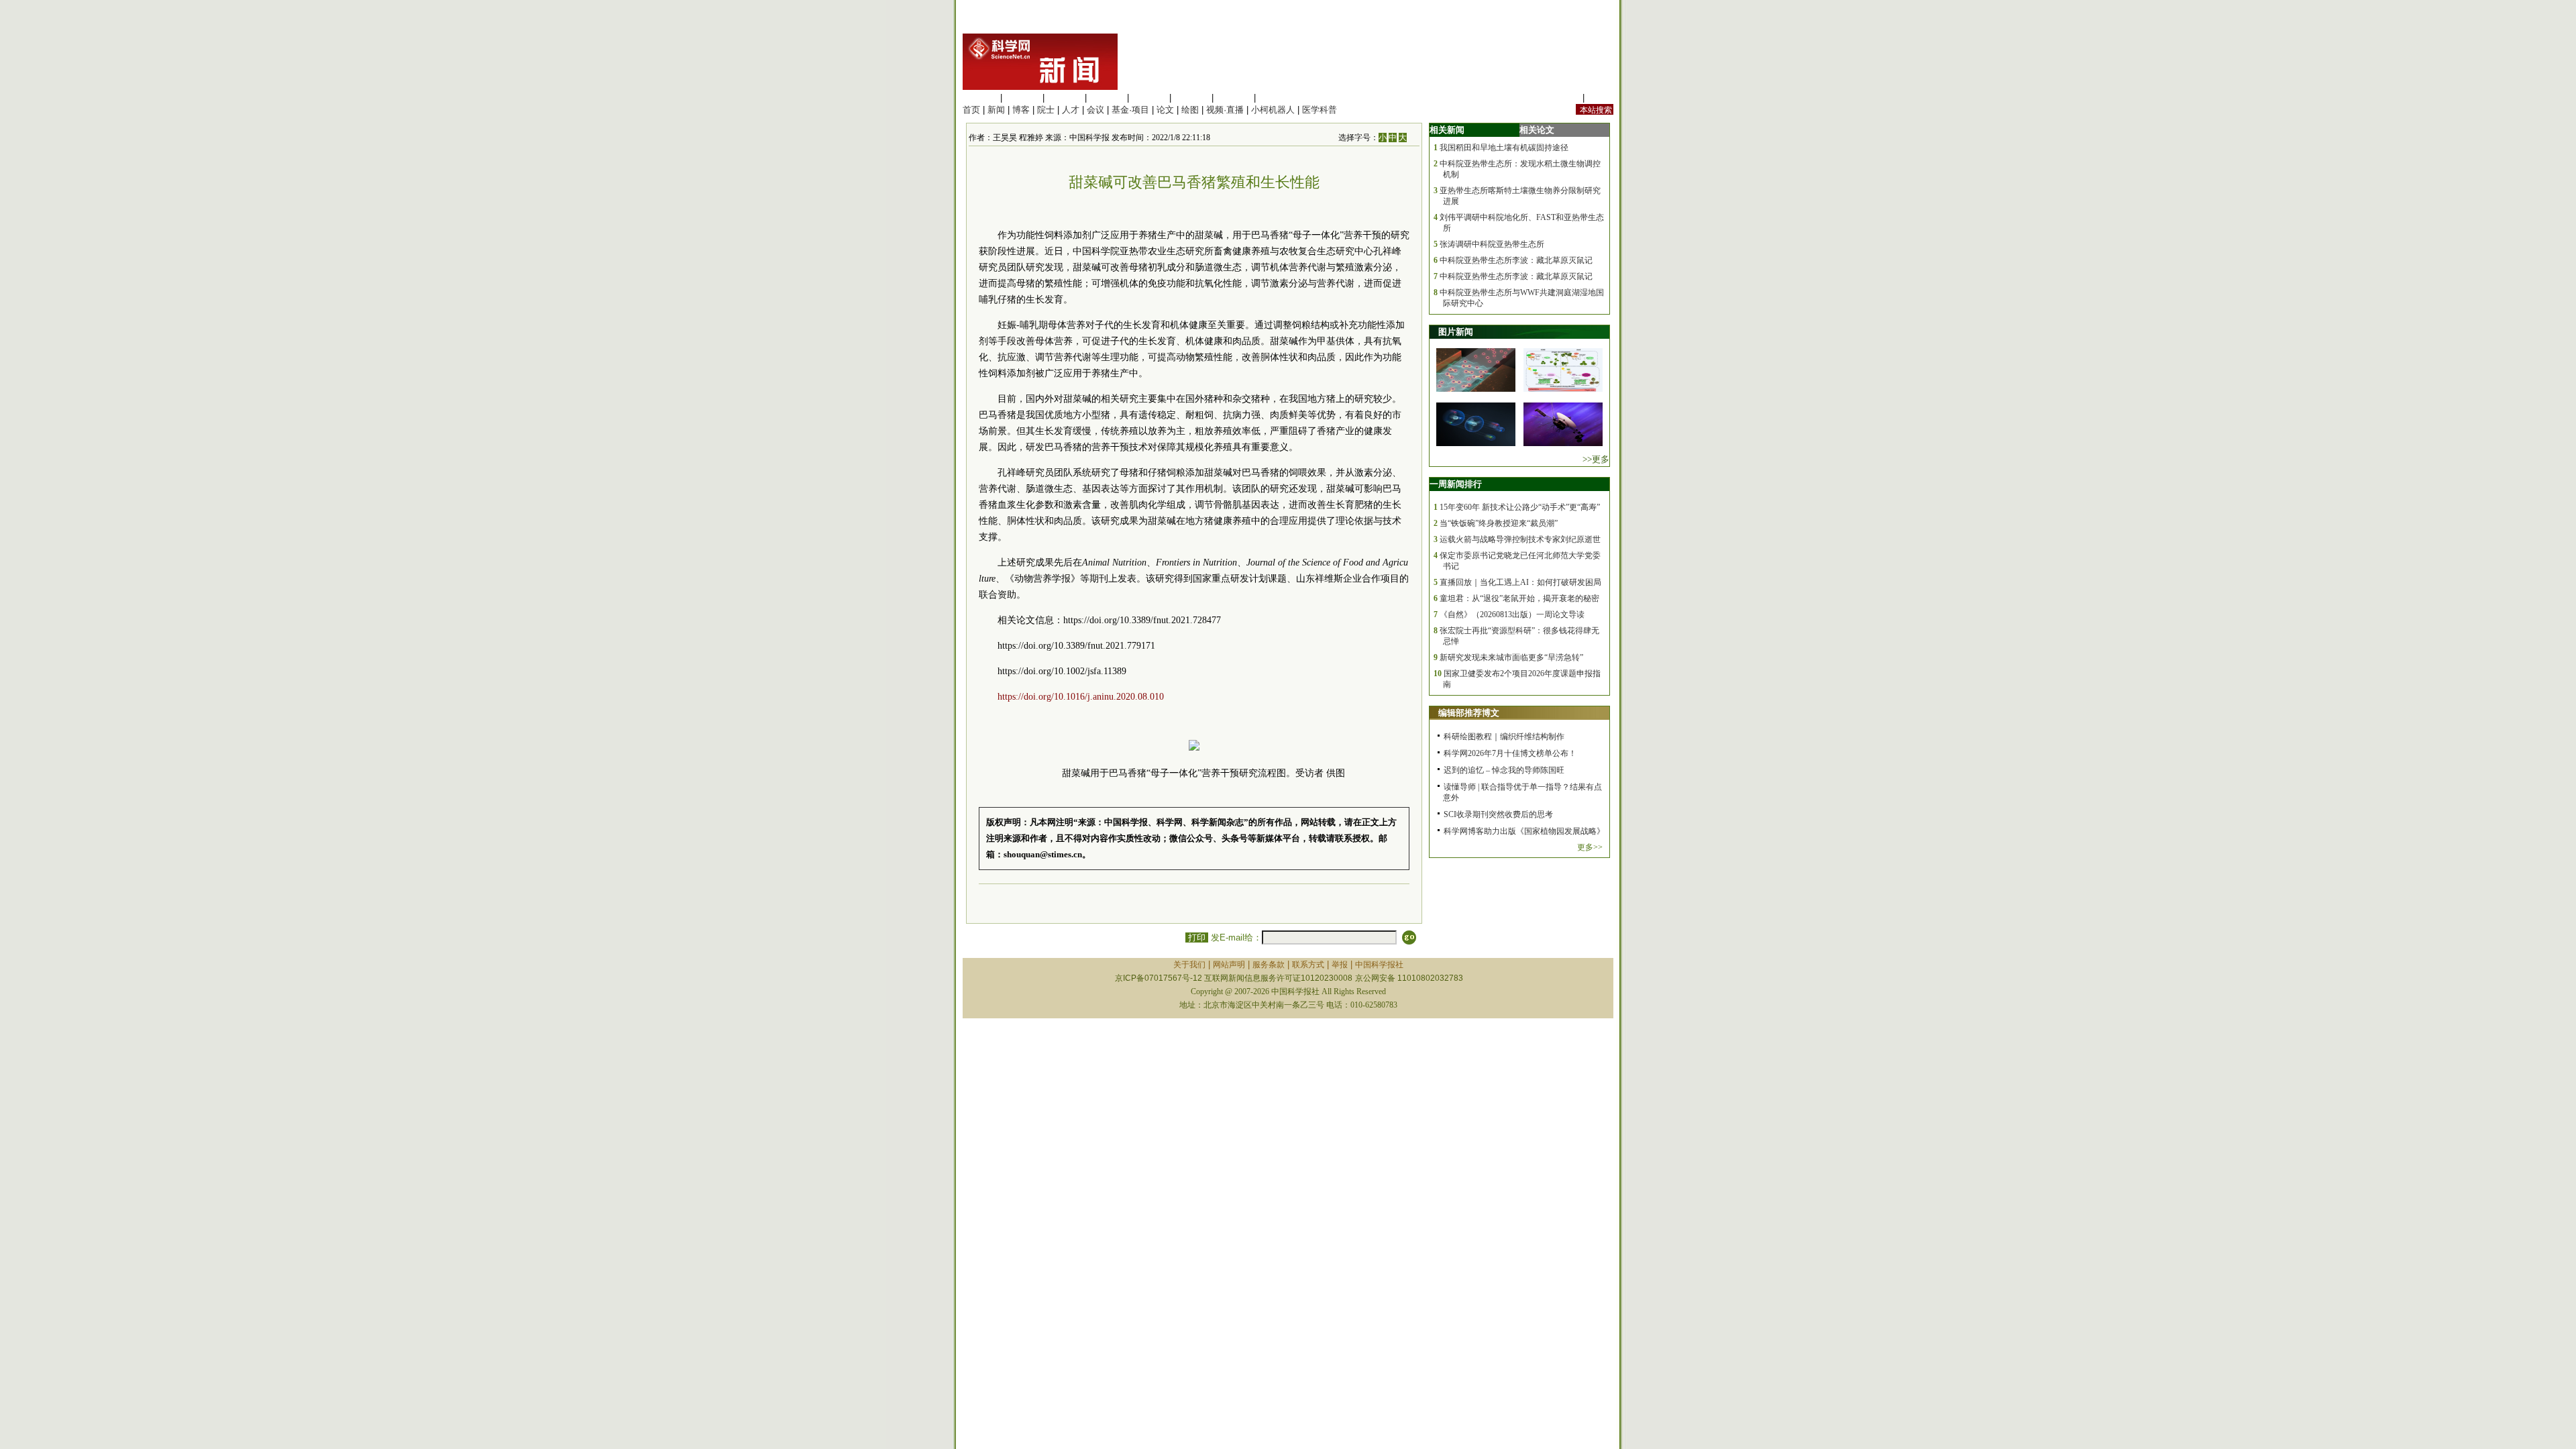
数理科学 (1234, 98)
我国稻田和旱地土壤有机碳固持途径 (1504, 148)
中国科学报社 (1379, 965)
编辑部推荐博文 (1469, 713)
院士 (1046, 110)
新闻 (996, 110)
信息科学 (1149, 98)
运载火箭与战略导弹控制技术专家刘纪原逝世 (1520, 539)
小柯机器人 (1273, 110)
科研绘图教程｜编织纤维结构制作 (1504, 737)
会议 (1095, 110)
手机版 (1600, 98)
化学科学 (1065, 98)
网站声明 (1229, 965)
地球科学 (1191, 98)
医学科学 (1022, 98)
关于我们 (1189, 965)
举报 (1340, 965)
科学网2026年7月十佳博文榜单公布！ (1510, 753)
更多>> (1590, 847)
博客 (1021, 110)
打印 (1197, 937)
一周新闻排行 (1456, 484)
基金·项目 (1130, 110)
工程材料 (1107, 98)
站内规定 (1562, 98)
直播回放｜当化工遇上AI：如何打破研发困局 (1520, 582)
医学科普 (1320, 110)
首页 (971, 110)
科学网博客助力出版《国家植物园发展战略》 (1524, 831)
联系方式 (1308, 965)
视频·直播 (1225, 110)
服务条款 (1269, 965)
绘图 (1190, 110)
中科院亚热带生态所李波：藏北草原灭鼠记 (1516, 260)
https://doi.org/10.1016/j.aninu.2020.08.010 (1081, 697)
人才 (1071, 110)
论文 (1165, 110)
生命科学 (980, 98)
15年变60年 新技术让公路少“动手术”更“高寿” (1520, 507)
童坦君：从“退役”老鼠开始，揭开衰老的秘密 (1519, 598)
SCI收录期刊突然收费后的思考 (1498, 814)
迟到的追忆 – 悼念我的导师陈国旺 (1504, 770)
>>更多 (1596, 459)
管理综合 (1276, 98)
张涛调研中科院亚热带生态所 (1492, 244)
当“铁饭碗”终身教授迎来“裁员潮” (1499, 523)
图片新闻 (1456, 332)
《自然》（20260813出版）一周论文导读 (1512, 614)
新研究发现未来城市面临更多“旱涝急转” (1511, 657)
